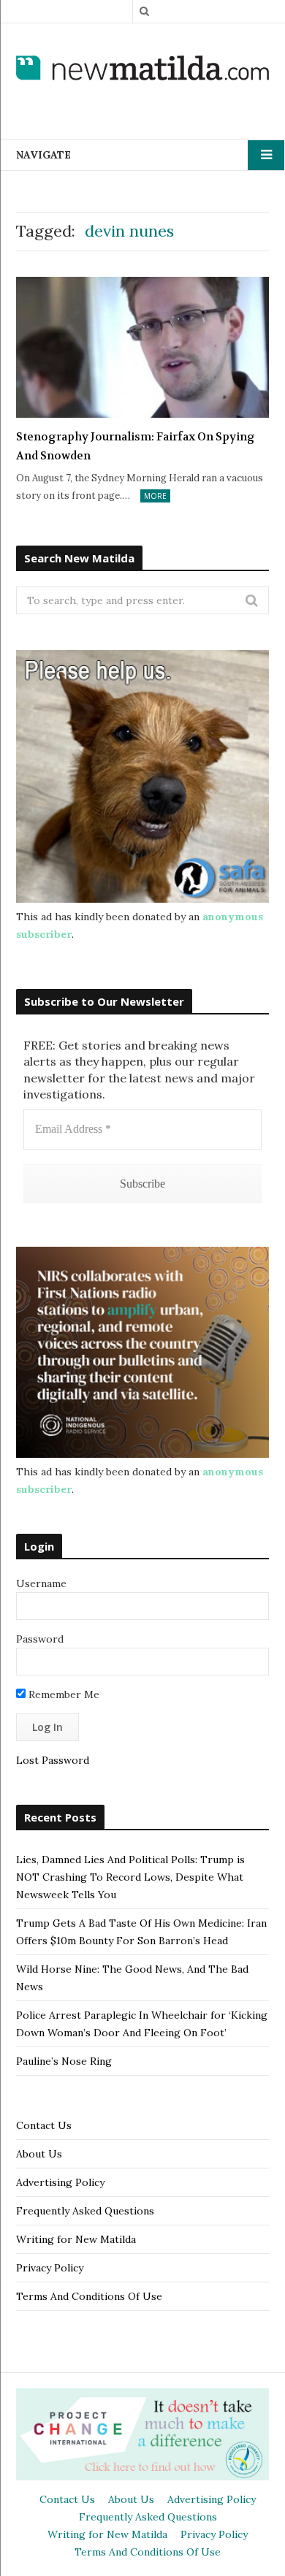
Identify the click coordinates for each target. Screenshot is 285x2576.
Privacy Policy (50, 2268)
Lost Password (53, 1760)
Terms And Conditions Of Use (89, 2296)
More (155, 496)
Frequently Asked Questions (85, 2211)
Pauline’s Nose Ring (64, 2061)
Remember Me (62, 1694)
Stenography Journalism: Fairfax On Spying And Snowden (136, 446)
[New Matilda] (142, 69)
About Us (39, 2154)
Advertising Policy (60, 2182)
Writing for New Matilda (76, 2239)
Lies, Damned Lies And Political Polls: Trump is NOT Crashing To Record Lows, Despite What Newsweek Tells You (130, 1877)
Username (41, 1583)
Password (40, 1639)
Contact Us (44, 2125)
